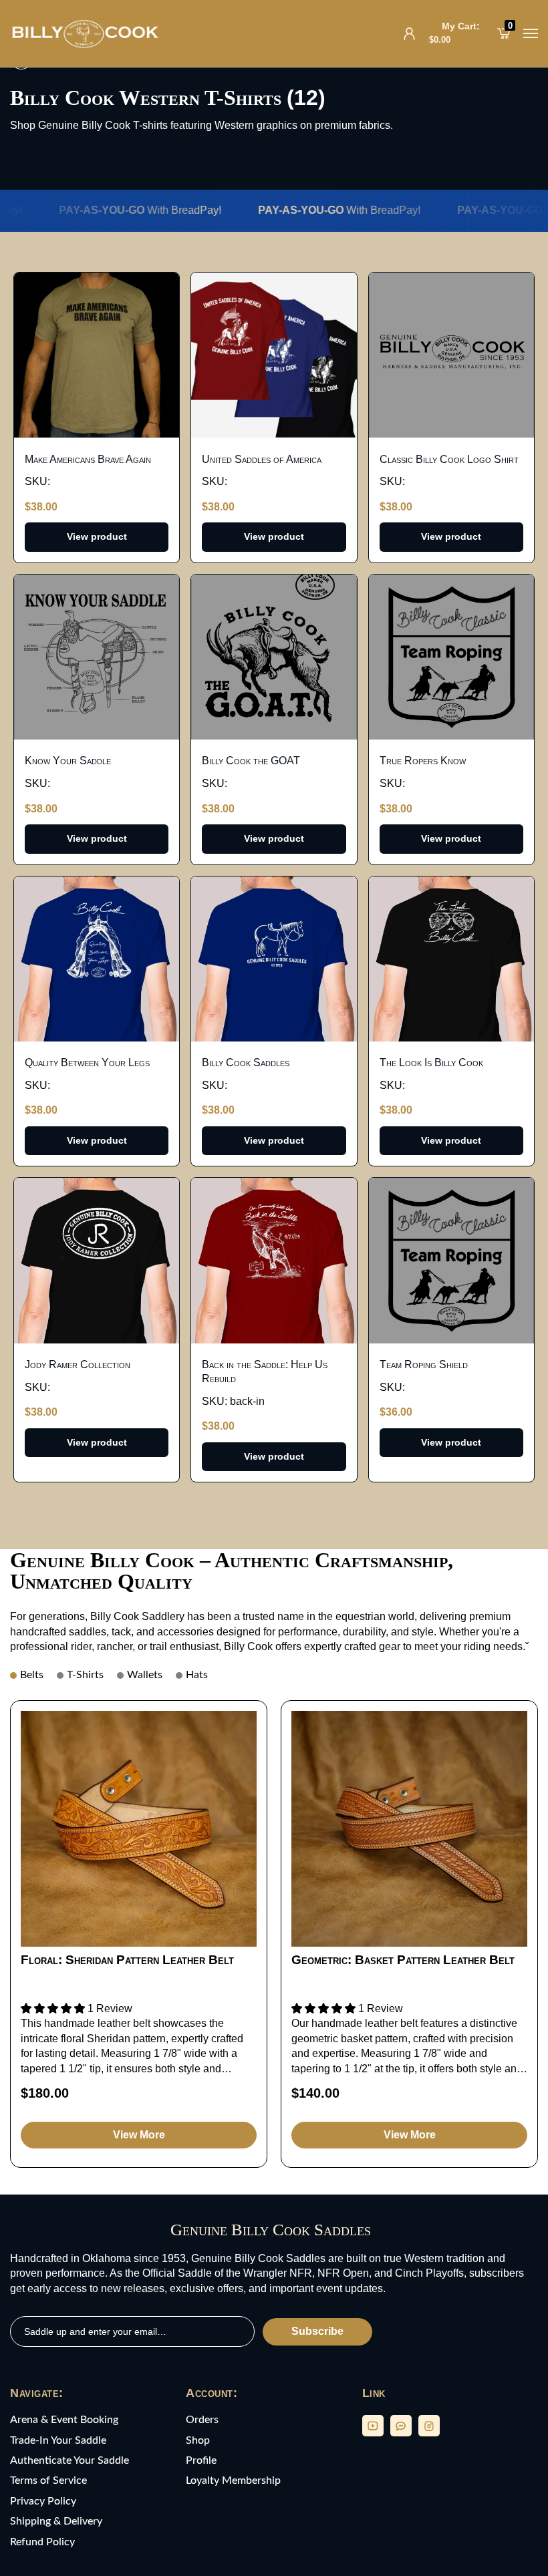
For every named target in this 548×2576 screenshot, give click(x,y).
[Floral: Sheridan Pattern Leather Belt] (139, 1829)
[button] (54, 2008)
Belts (32, 1675)
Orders (202, 2420)
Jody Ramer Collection (78, 1364)
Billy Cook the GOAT (251, 761)
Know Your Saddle (68, 761)
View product (97, 536)
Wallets (145, 1675)
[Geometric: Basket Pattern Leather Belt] (409, 1829)
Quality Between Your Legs (87, 1063)
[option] (139, 1934)
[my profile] (409, 34)
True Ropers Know (423, 761)
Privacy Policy (43, 2501)
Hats (197, 1675)
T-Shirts (85, 1675)
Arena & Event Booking (64, 2420)
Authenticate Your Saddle (70, 2460)
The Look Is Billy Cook (431, 1063)
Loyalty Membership (233, 2480)
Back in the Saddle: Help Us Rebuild (265, 1372)
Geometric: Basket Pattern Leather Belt (403, 1960)
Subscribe (317, 2331)
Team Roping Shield (424, 1364)
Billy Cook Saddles (246, 1063)
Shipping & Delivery (56, 2521)
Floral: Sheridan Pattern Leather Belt (127, 1960)
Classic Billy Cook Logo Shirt (449, 459)
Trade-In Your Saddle (58, 2440)
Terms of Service (48, 2480)
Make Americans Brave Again (88, 459)
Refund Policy (42, 2542)
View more (139, 2135)
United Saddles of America (262, 459)
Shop (198, 2440)
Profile (201, 2460)
